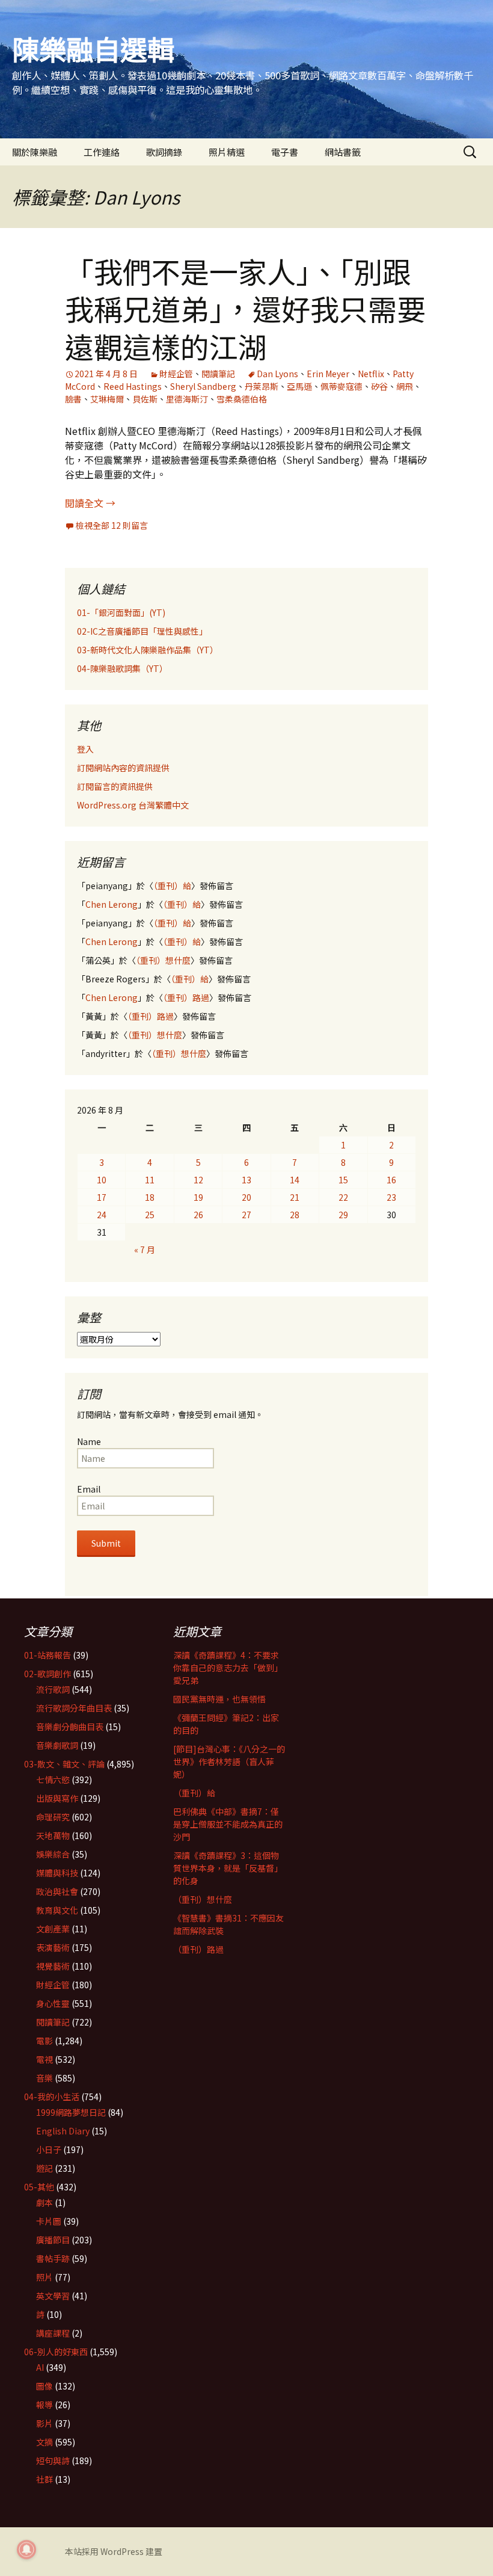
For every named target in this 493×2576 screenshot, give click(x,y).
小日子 (49, 2149)
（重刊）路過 (186, 997)
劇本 (44, 2202)
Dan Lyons (277, 374)
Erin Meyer (328, 374)
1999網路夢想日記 (71, 2112)
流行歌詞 (53, 1689)
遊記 (44, 2168)
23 (391, 1197)
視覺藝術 (53, 1966)
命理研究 (53, 1817)
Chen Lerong (112, 904)
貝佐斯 (145, 399)
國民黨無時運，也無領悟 (219, 1699)
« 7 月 (145, 1249)
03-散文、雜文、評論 (64, 1764)
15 (343, 1180)
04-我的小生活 (52, 2097)
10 (102, 1180)
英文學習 (53, 2296)
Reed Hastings (133, 386)
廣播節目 (53, 2240)
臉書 (73, 399)
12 (198, 1180)
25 (150, 1215)
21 (295, 1197)
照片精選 (227, 152)
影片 (44, 2423)
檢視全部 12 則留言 (112, 525)
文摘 (44, 2442)
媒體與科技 (57, 1873)
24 (102, 1215)
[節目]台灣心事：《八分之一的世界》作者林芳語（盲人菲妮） (229, 1761)
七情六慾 (53, 1779)
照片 (44, 2277)
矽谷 (379, 386)
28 (295, 1215)
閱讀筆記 (218, 374)
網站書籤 (343, 152)
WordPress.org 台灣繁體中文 (133, 805)
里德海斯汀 (187, 399)
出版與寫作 (57, 1798)
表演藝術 (53, 1947)
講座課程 (53, 2333)
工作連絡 (102, 152)
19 (198, 1197)
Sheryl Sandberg (203, 386)
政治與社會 (57, 1891)
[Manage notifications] (26, 2550)
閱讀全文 (90, 503)
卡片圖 (49, 2221)
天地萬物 (53, 1835)
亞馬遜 (299, 386)
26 (198, 1215)
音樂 (44, 2078)
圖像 (44, 2386)
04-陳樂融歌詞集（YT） (122, 668)
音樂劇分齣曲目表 (70, 1727)
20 (246, 1197)
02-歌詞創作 (47, 1674)
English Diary (63, 2131)
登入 (85, 749)
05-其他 (39, 2187)
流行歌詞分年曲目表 (74, 1708)
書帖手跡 (53, 2258)
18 (150, 1197)
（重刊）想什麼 (163, 960)
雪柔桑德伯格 (242, 399)
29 (343, 1215)
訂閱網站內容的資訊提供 (123, 768)
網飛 (405, 386)
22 (343, 1197)
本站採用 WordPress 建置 (114, 2551)
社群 (44, 2479)
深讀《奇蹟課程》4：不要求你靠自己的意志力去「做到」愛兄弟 (228, 1668)
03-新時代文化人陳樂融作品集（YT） (148, 650)
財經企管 (176, 374)
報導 (44, 2405)
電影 (44, 2041)
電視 (44, 2059)
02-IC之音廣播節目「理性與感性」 (142, 631)
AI (40, 2367)
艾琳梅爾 (107, 399)
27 (246, 1215)
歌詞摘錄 (164, 152)
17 (102, 1197)
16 (391, 1180)
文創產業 (53, 1929)
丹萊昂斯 (262, 386)
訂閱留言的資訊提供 (115, 786)
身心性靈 (53, 2003)
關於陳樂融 (35, 152)
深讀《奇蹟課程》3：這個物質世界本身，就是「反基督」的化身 (228, 1868)
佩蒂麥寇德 (341, 386)
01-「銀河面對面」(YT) (121, 612)
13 (246, 1180)
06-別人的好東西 (56, 2352)
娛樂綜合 (53, 1854)
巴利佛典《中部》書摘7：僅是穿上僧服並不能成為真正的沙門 (228, 1824)
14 (295, 1180)
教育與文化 (57, 1910)
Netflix (371, 374)
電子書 (285, 152)
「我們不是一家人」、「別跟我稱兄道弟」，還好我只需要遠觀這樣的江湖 (245, 308)
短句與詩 (53, 2460)
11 (150, 1180)
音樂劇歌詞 (57, 1745)
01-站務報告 (47, 1655)
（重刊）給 (172, 886)
